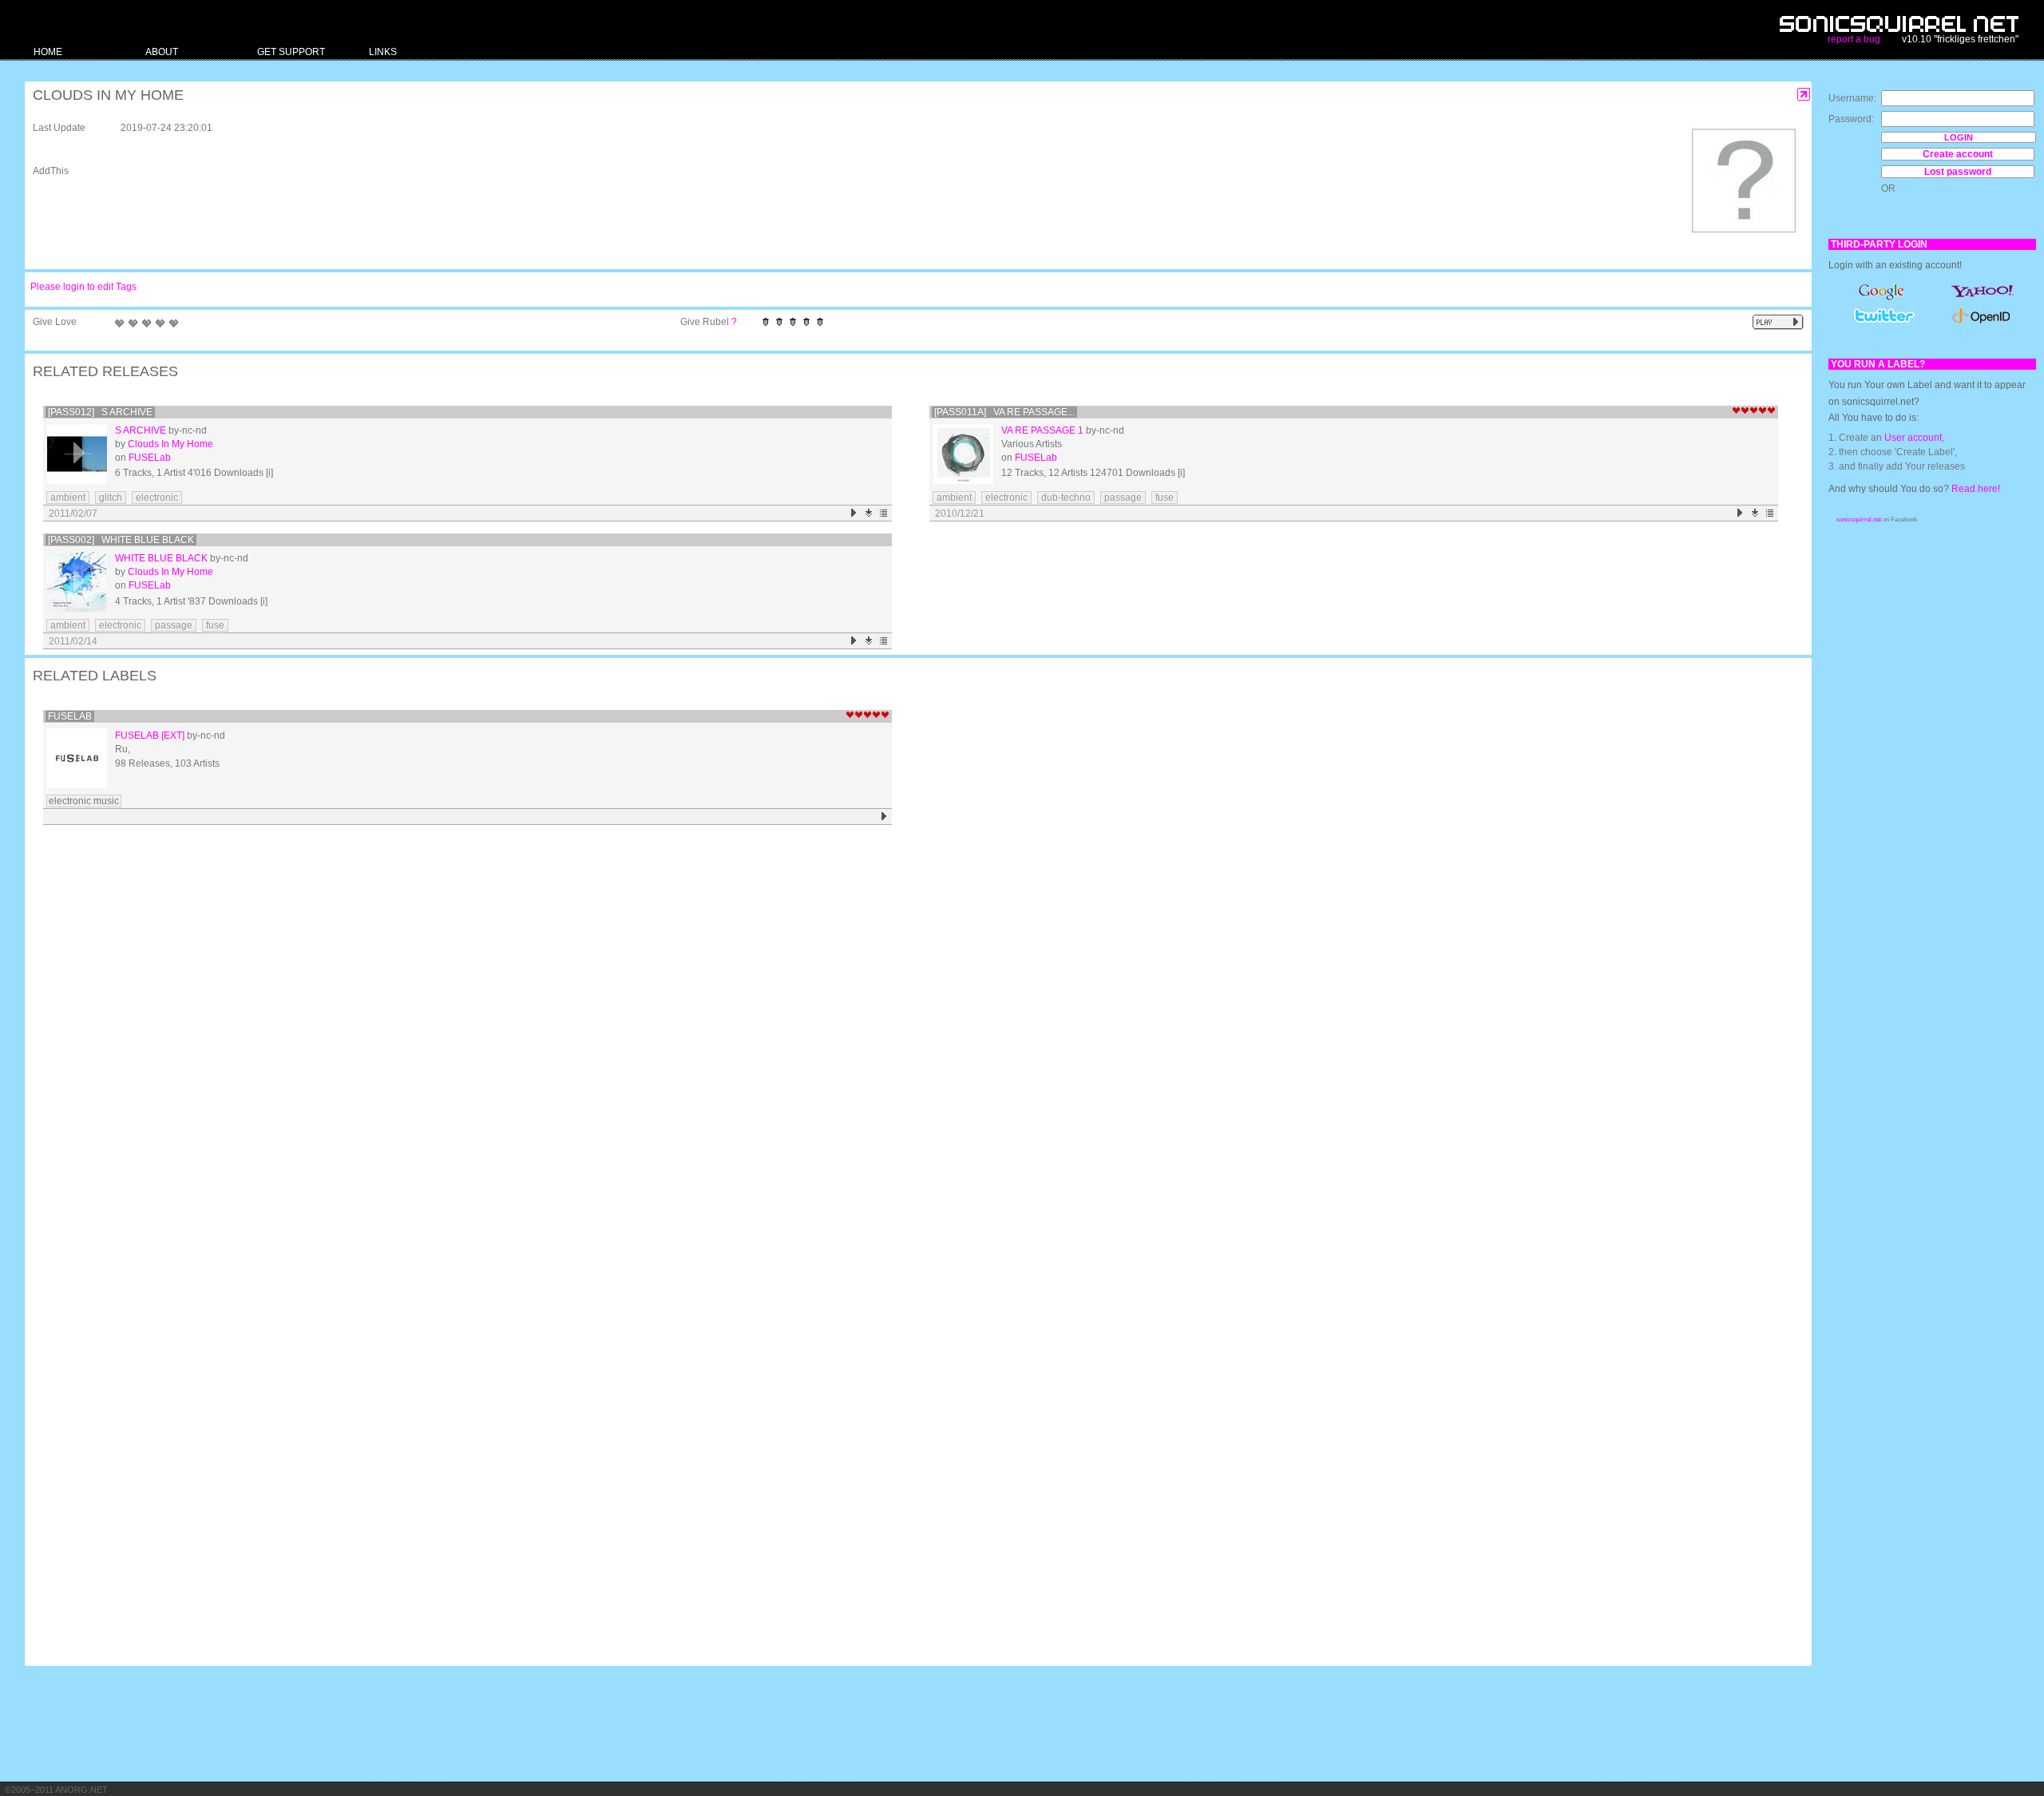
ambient (68, 498)
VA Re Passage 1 (1042, 430)
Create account (1958, 154)
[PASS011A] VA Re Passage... (1004, 412)
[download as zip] (869, 513)
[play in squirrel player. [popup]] (1778, 322)
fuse (1165, 498)
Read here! (1976, 489)
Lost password (1958, 172)
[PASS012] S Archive (100, 412)
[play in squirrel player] (77, 454)
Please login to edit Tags (83, 287)
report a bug (1854, 39)
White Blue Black (161, 558)
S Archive (141, 430)
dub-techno (1066, 498)
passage (1123, 498)
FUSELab (150, 458)
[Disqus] (910, 1038)
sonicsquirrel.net (1859, 519)
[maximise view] (1804, 95)
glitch (111, 498)
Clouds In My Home (170, 444)
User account (1913, 438)
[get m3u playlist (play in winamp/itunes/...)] (884, 513)
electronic (157, 498)
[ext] (173, 735)
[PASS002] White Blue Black (121, 540)
